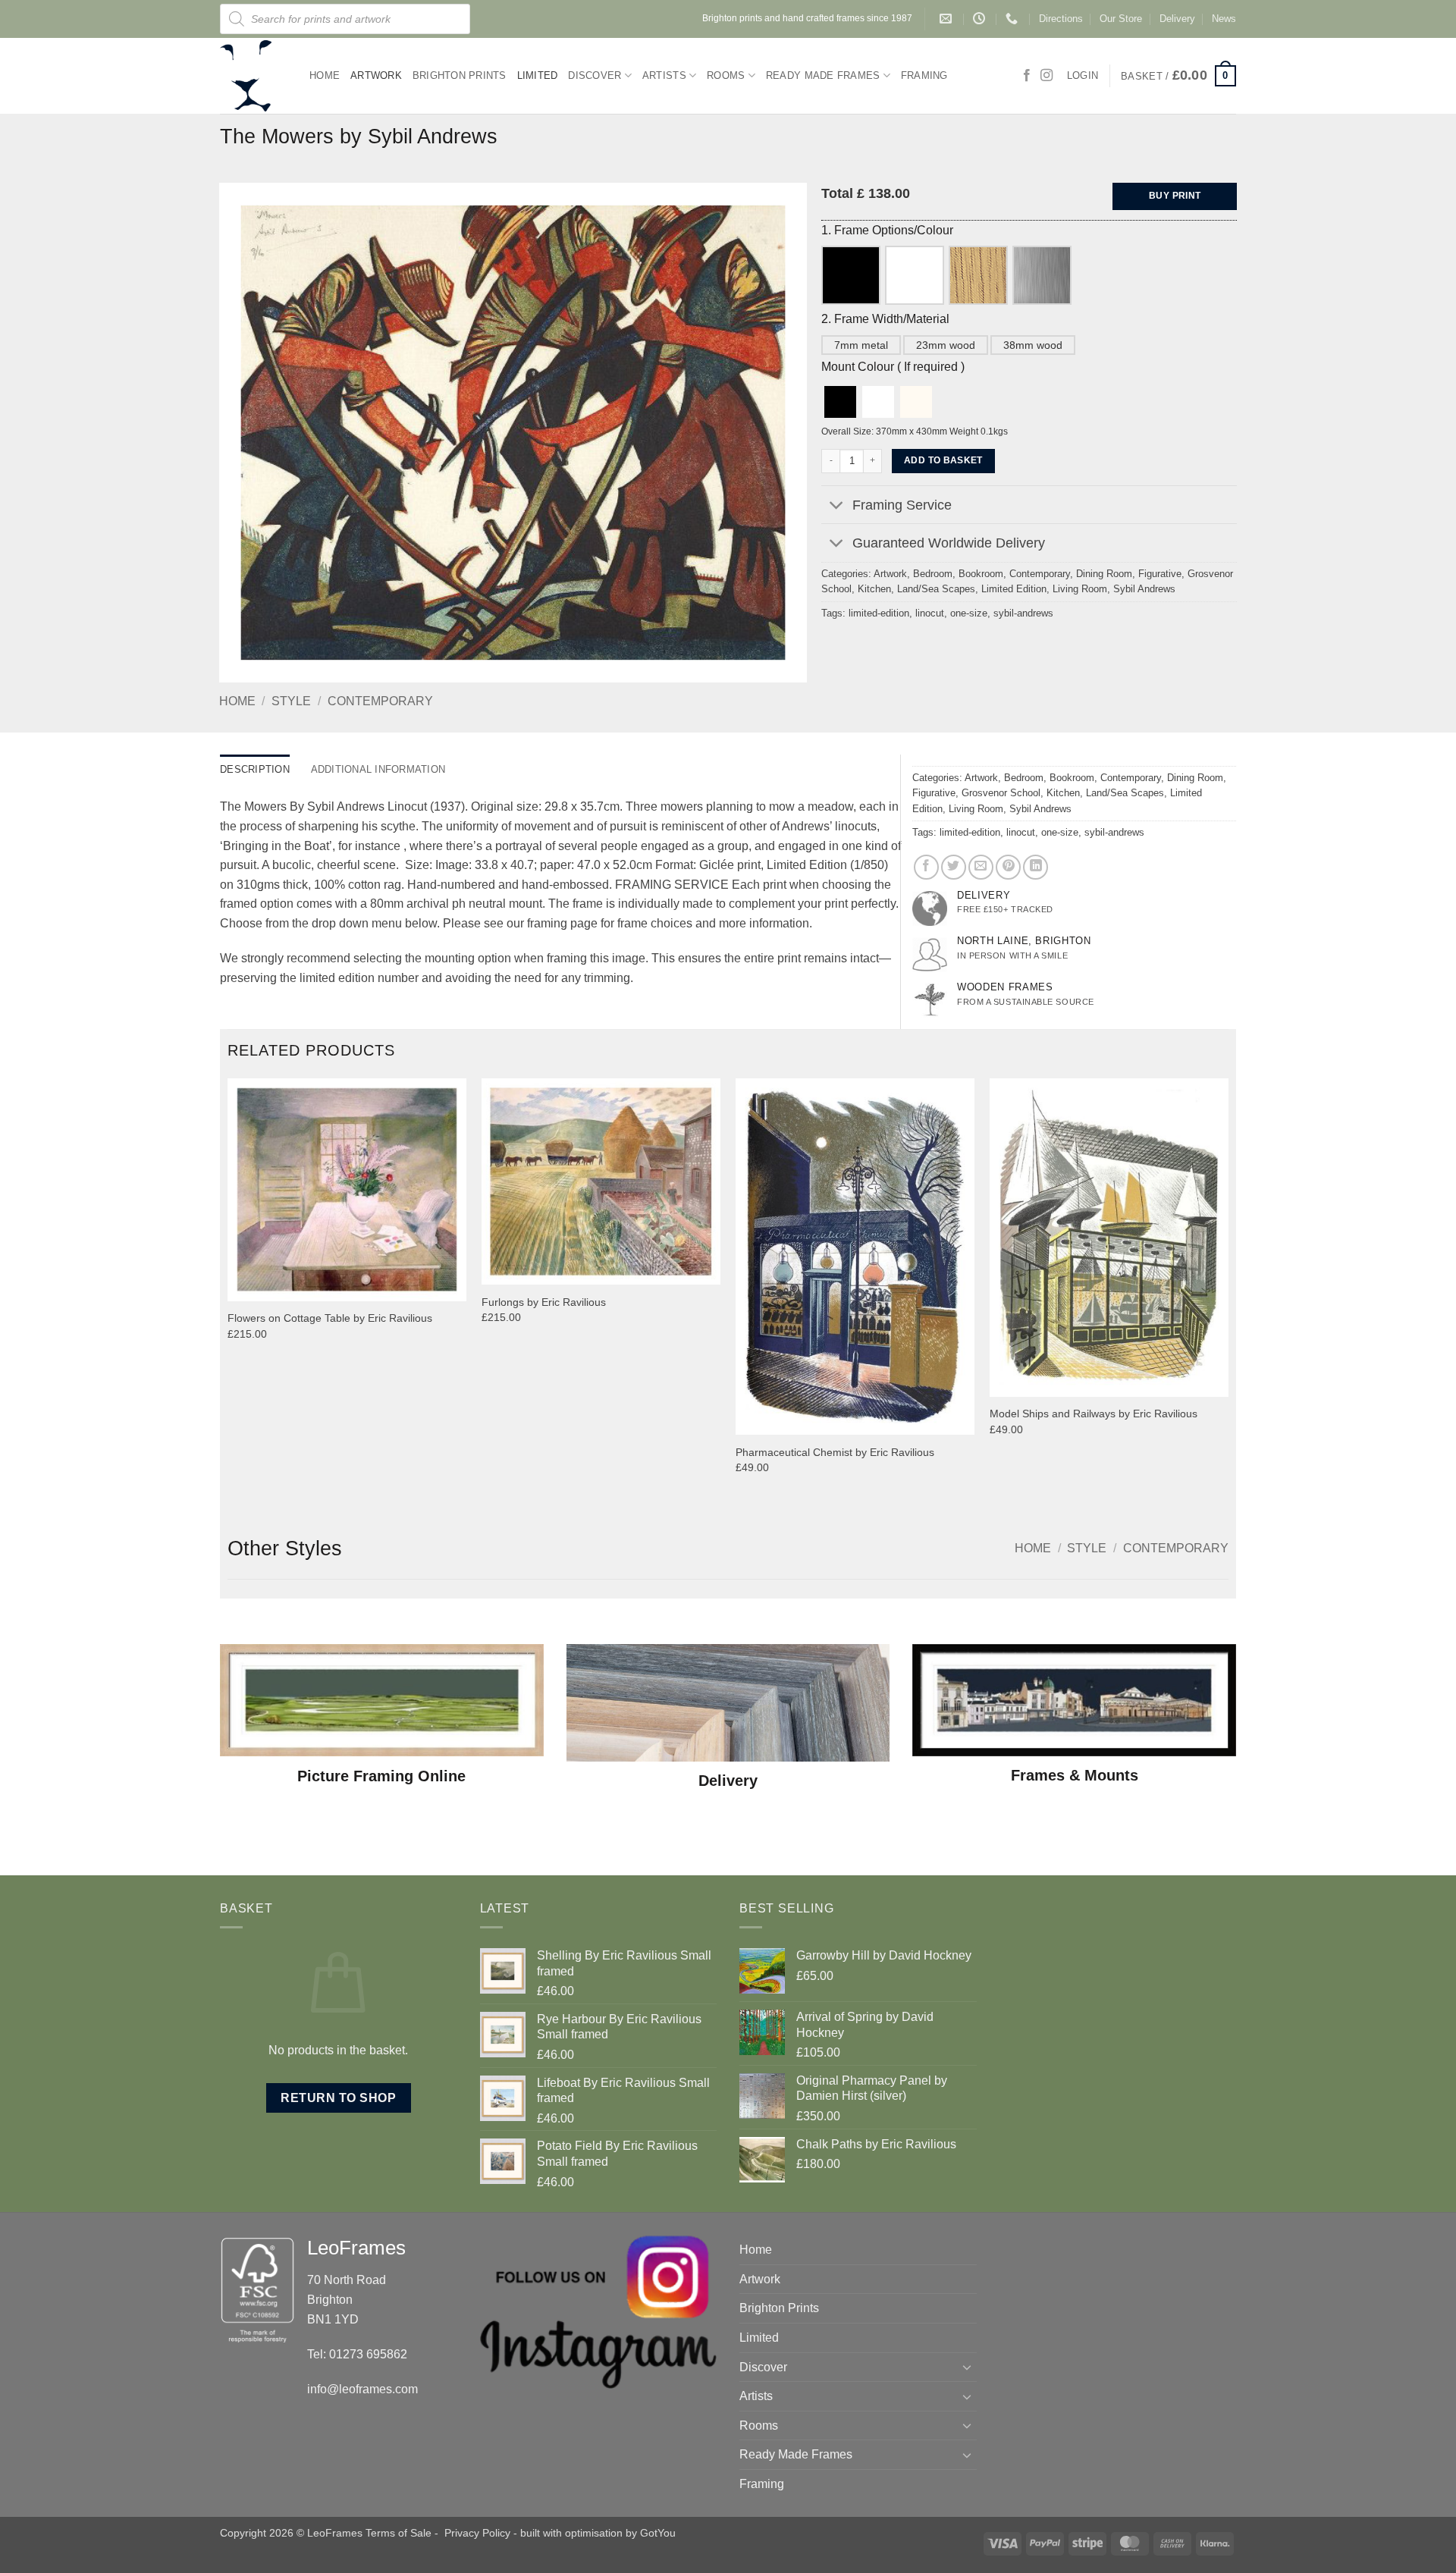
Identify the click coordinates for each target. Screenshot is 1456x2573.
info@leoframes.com (362, 2389)
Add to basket (943, 460)
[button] (1178, 76)
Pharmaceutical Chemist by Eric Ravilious (835, 1452)
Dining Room (1104, 574)
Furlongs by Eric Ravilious (544, 1302)
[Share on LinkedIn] (1036, 867)
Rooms (726, 75)
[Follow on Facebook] (1027, 76)
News (1224, 19)
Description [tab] (255, 769)
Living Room (1080, 589)
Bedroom (933, 574)
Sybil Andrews (1144, 589)
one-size (969, 613)
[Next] (1228, 1295)
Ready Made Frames (823, 75)
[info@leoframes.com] (948, 19)
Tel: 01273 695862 (357, 2354)
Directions (1061, 19)
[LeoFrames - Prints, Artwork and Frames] (253, 76)
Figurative (1160, 574)
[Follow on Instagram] (1046, 76)
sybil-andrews (1023, 613)
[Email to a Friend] (981, 867)
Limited (538, 75)
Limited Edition (1014, 589)
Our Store (1121, 19)
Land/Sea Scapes (936, 589)
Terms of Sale (399, 2533)
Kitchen (874, 589)
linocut (930, 613)
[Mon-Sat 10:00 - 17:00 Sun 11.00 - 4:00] (981, 19)
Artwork (376, 75)
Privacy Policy (477, 2533)
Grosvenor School (1001, 793)
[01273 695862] (1014, 19)
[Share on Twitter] (954, 867)
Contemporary (380, 701)
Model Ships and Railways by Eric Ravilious (1094, 1414)
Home (325, 75)
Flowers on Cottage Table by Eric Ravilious (330, 1318)
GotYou (658, 2533)
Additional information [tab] (378, 769)
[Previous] (228, 1295)
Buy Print (1175, 196)
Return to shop (338, 2098)
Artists (664, 75)
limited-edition (879, 613)
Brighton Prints (460, 75)
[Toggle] (836, 506)
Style (291, 701)
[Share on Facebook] (926, 867)
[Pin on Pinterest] (1008, 867)
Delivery (1177, 19)
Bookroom (981, 574)
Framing (924, 75)
